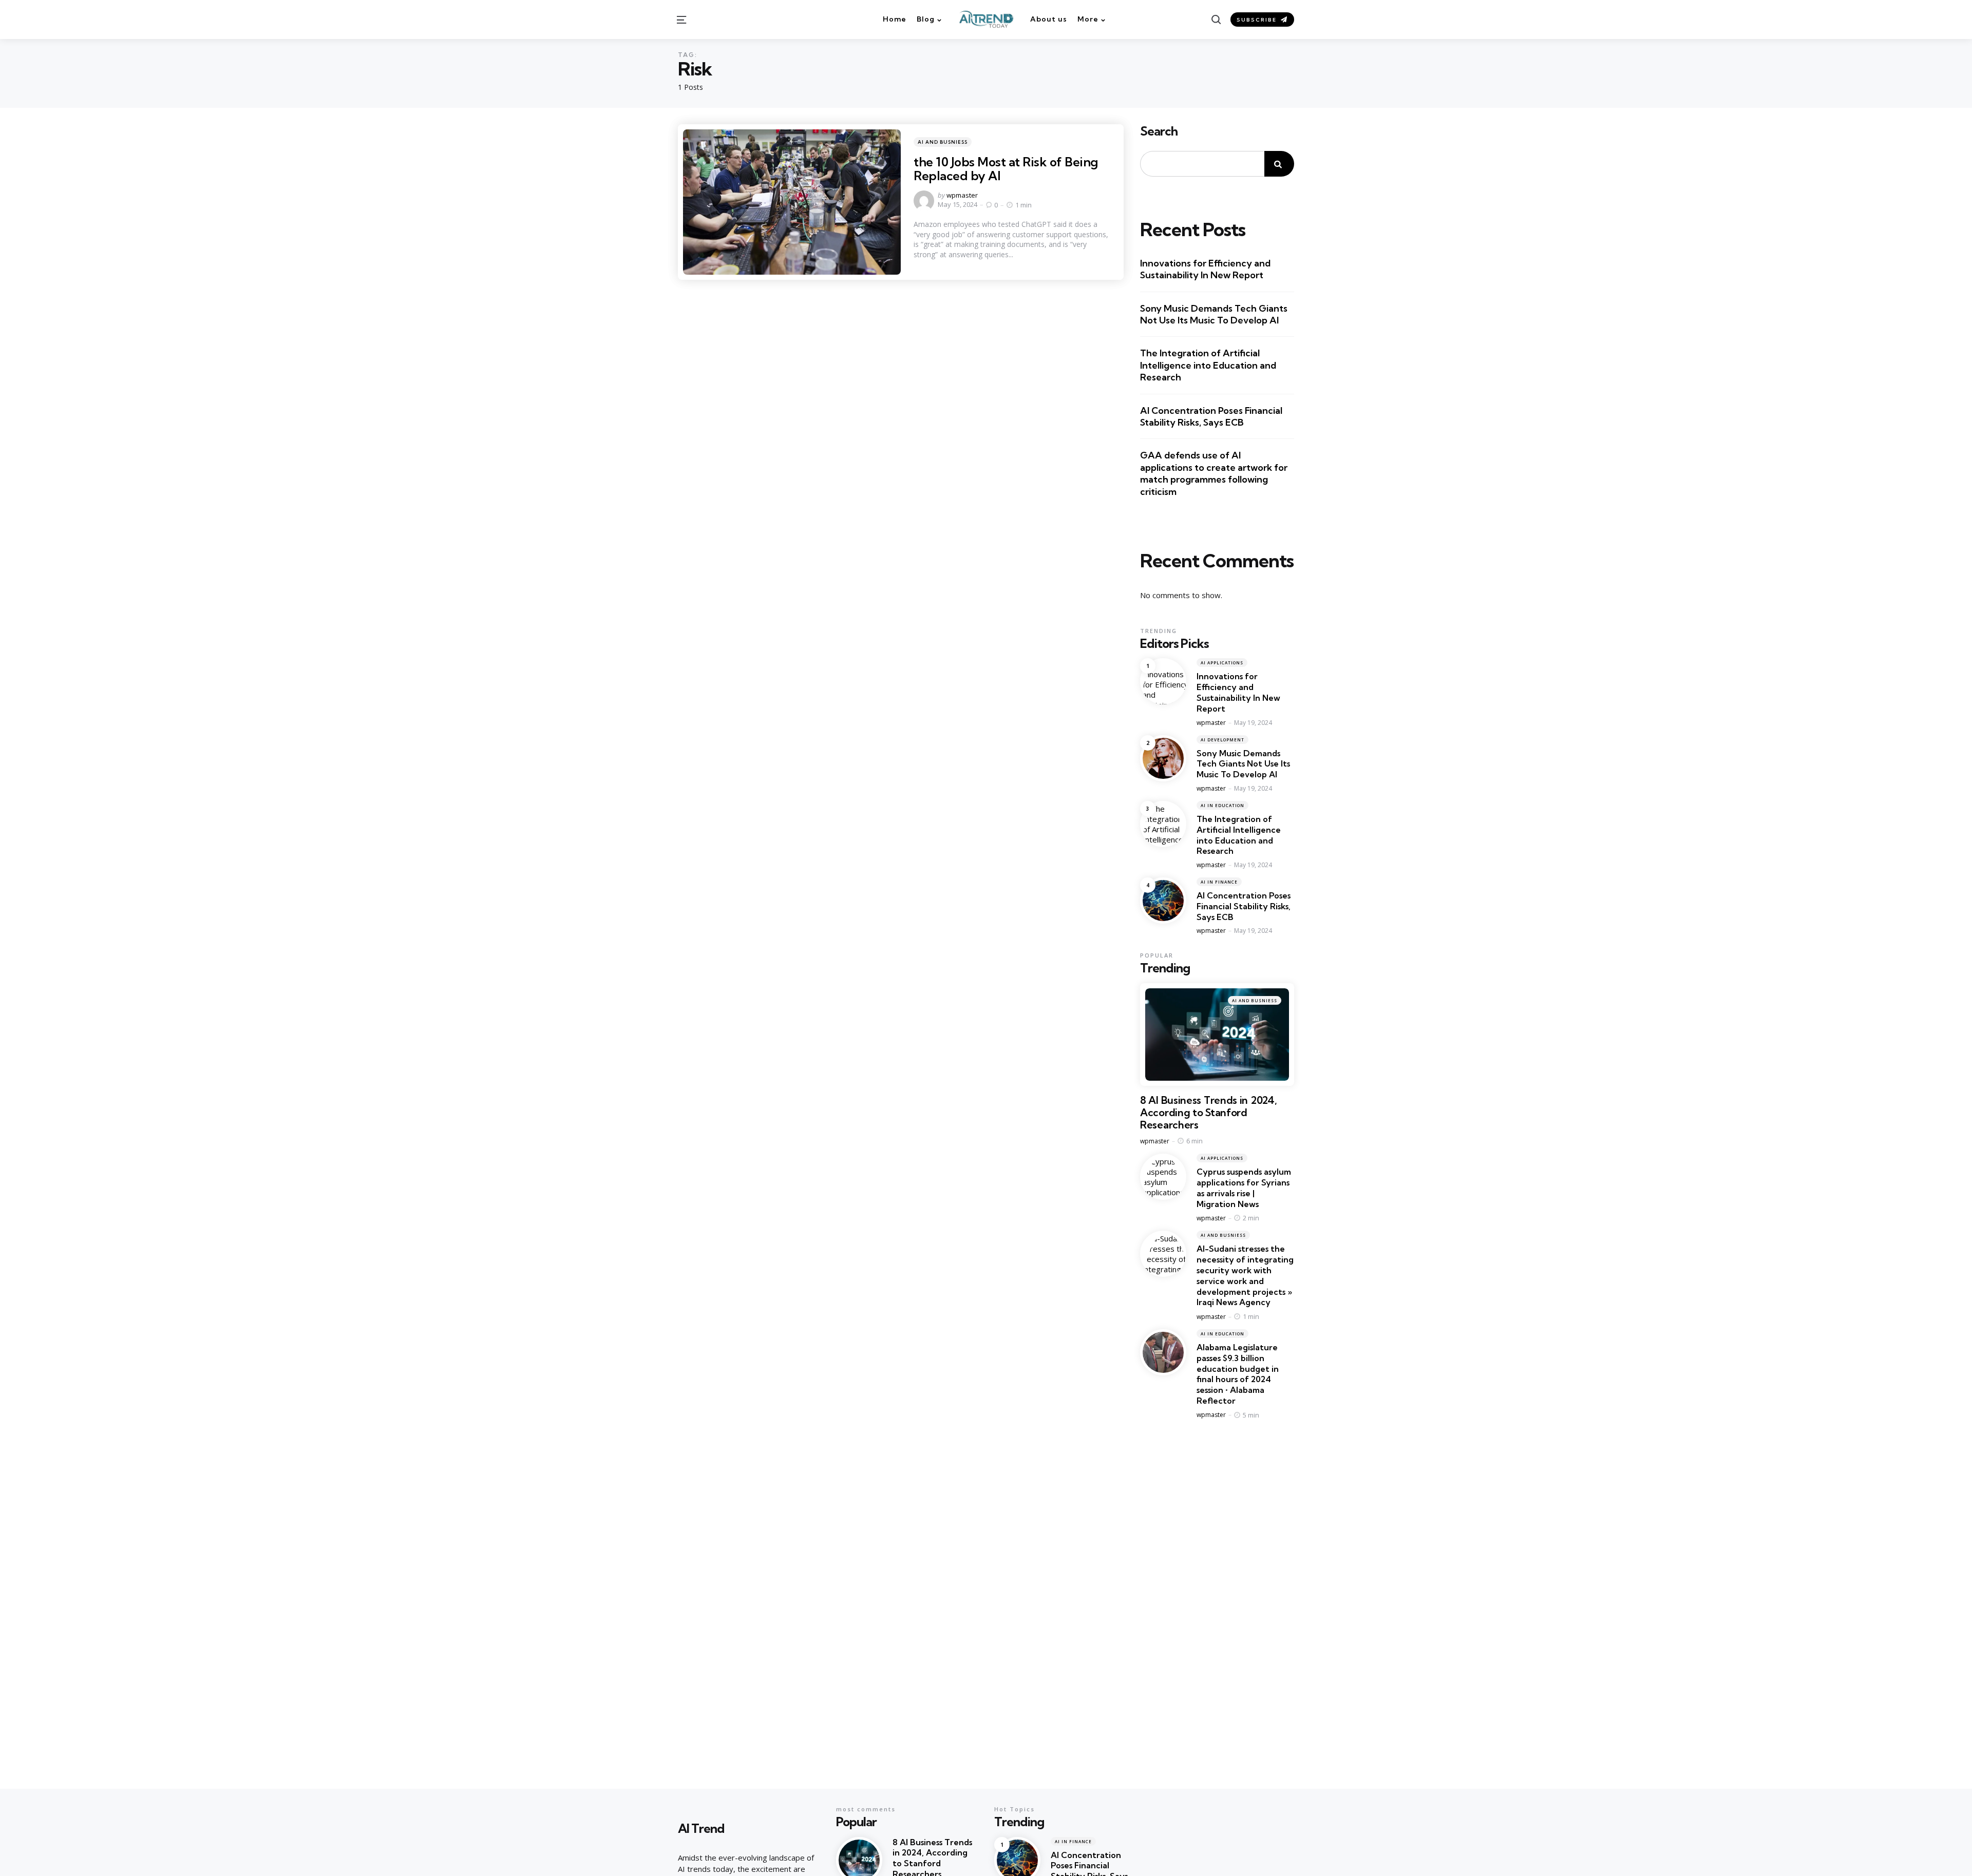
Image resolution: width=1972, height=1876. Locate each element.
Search (1159, 131)
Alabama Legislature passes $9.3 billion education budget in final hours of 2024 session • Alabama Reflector (1238, 1374)
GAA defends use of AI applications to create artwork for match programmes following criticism (1214, 473)
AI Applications (1222, 663)
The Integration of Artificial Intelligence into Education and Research (1208, 365)
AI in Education (1222, 805)
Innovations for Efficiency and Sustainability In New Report (1205, 269)
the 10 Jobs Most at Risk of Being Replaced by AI (1006, 168)
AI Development (1222, 740)
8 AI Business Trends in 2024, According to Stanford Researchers (1208, 1113)
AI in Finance (1219, 882)
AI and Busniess (943, 142)
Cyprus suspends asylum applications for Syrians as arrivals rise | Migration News (1244, 1188)
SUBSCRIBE (1257, 20)
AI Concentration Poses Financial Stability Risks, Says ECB (1211, 416)
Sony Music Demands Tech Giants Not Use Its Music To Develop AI (1214, 314)
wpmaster (962, 195)
